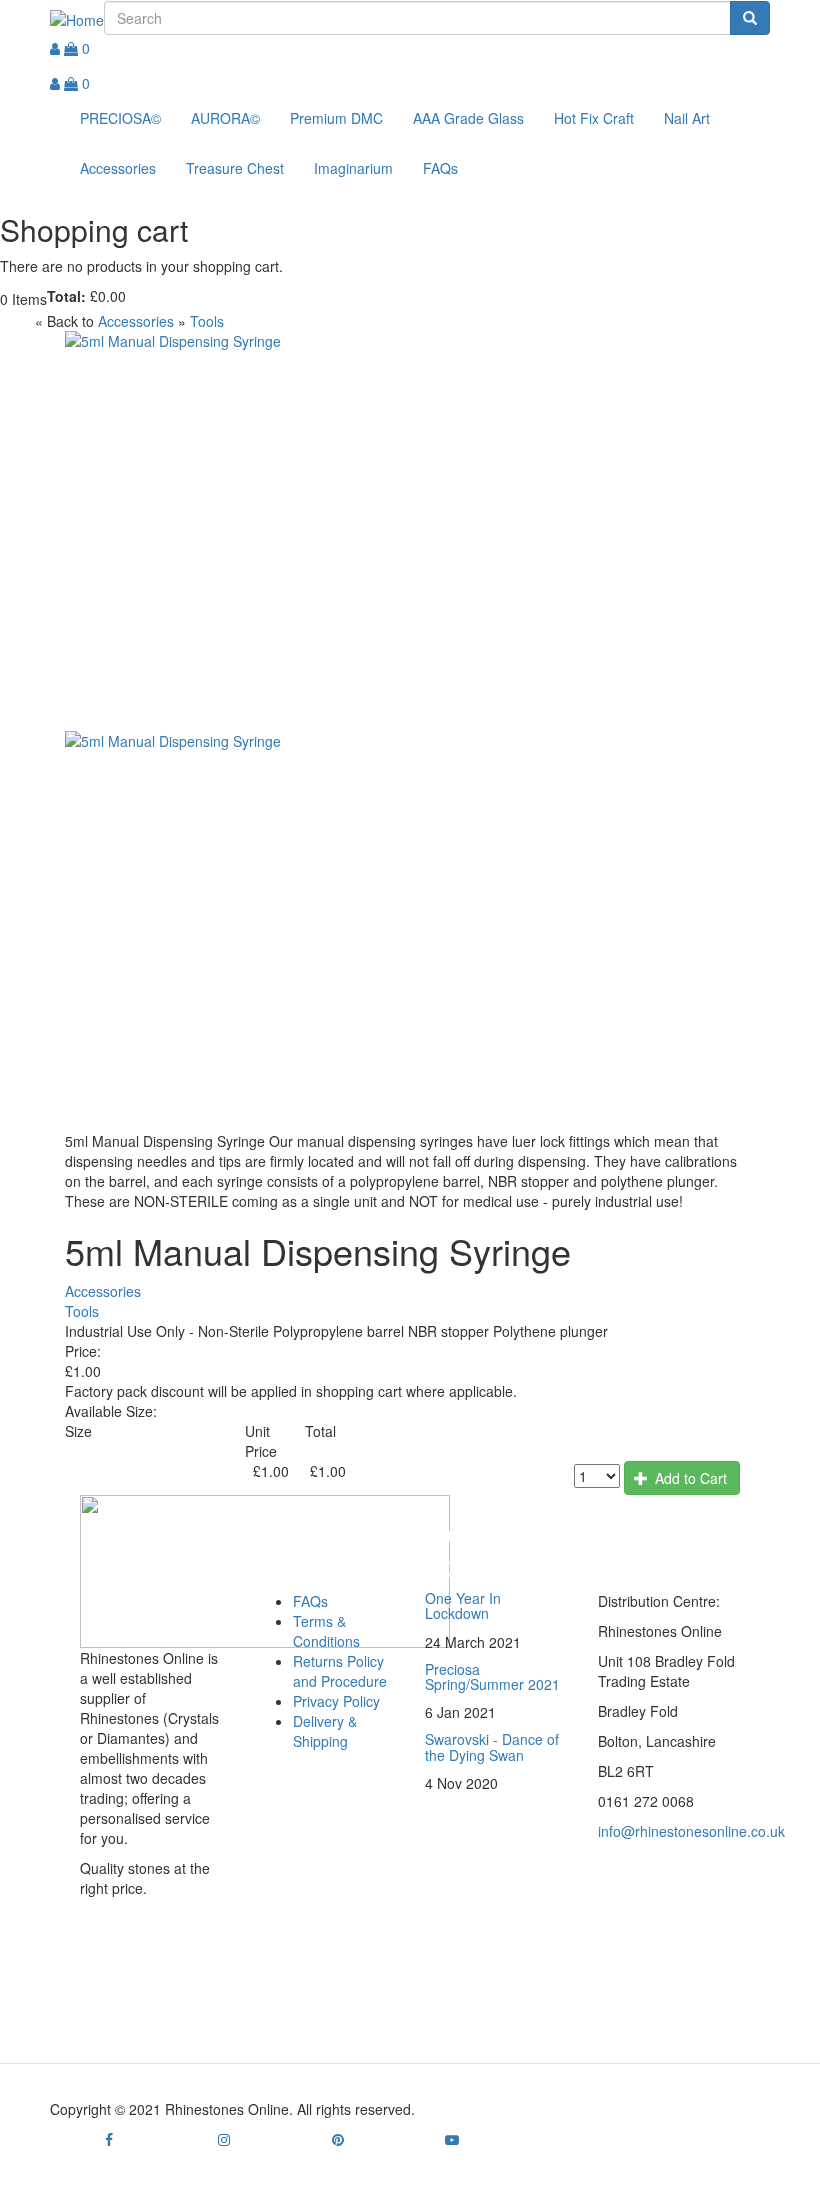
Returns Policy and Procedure (340, 1671)
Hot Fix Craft (594, 118)
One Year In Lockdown (463, 1605)
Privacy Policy (336, 1701)
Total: (66, 296)
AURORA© (225, 118)
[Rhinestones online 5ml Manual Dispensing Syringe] (410, 531)
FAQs (440, 168)
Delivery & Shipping (325, 1731)
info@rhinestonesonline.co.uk (691, 1831)
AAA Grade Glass (468, 118)
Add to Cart (689, 1478)
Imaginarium (353, 168)
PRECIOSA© (120, 118)
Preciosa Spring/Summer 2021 (492, 1676)
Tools (207, 321)
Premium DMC (336, 118)
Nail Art (687, 118)
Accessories (118, 168)
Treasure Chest (235, 168)
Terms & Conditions (326, 1631)
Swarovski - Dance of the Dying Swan (492, 1746)
